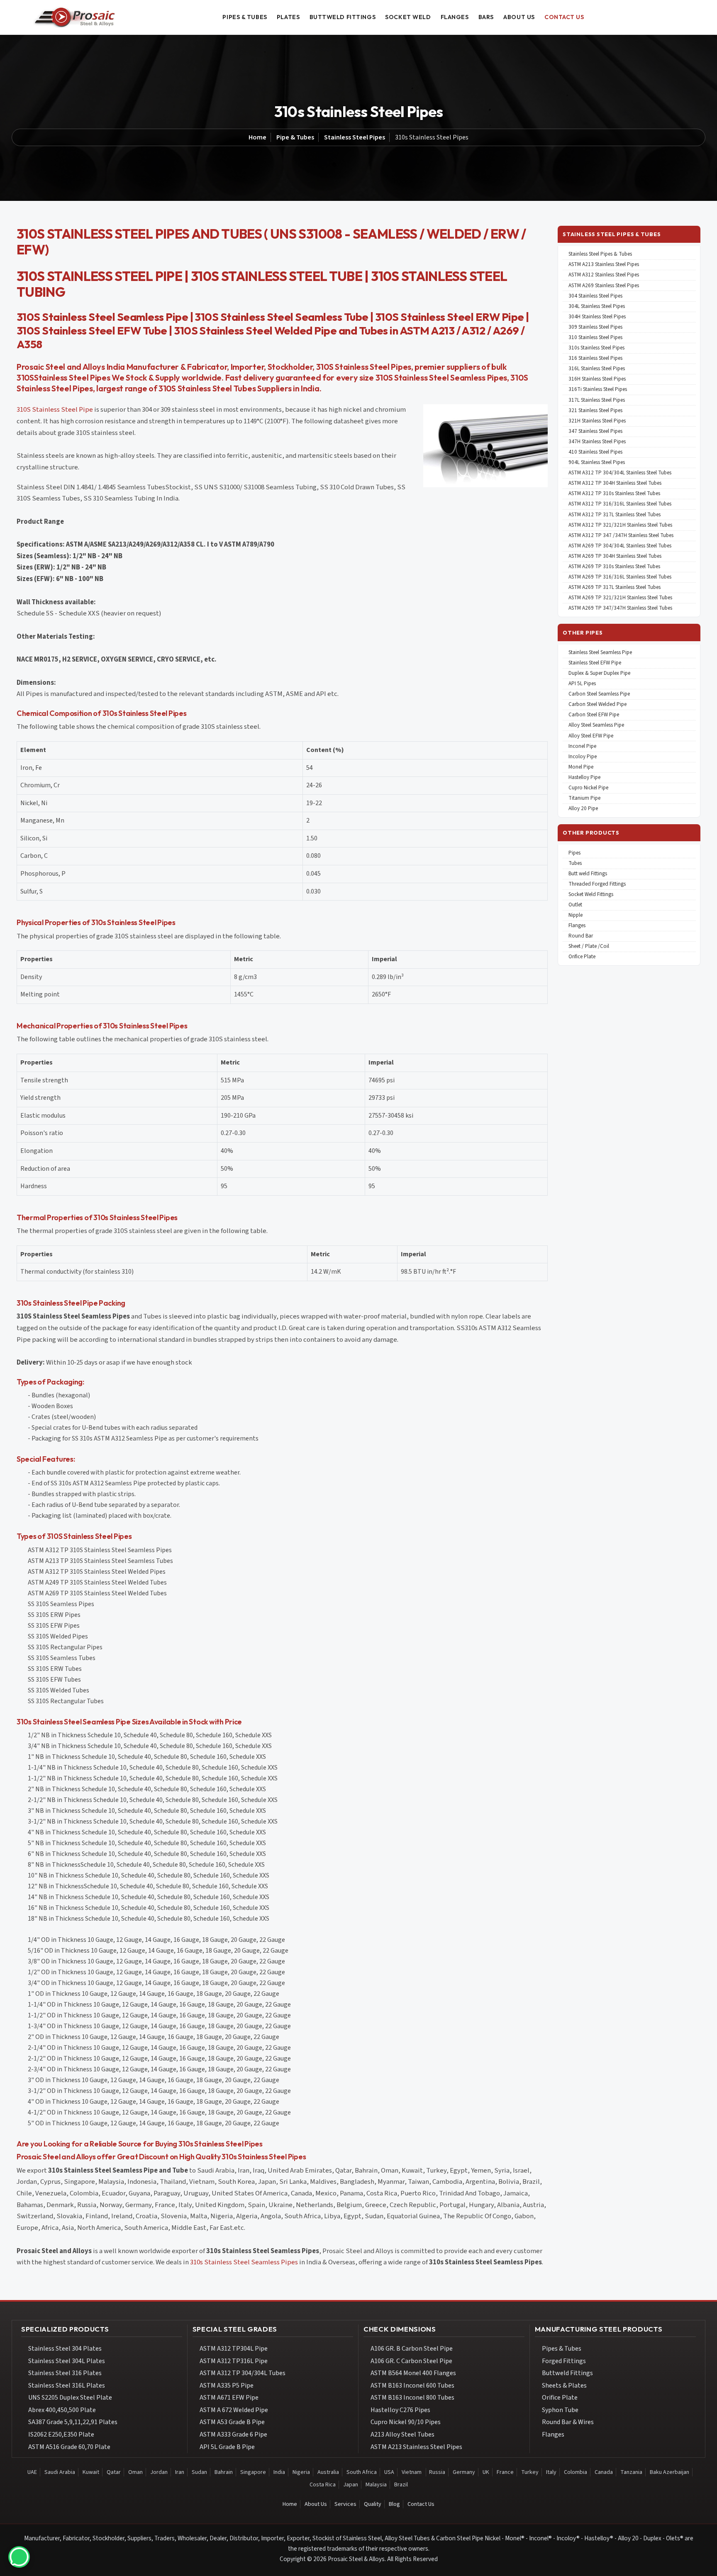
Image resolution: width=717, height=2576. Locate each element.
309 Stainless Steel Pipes (595, 327)
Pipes (574, 853)
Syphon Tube (560, 2410)
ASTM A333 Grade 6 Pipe (233, 2434)
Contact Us (421, 2504)
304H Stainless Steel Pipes (597, 317)
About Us (316, 2504)
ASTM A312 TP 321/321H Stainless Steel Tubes (620, 525)
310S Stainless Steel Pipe (55, 410)
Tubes (575, 863)
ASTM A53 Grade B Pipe (232, 2422)
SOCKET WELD (408, 17)
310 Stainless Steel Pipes (595, 338)
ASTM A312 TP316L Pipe (234, 2361)
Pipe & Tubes (295, 137)
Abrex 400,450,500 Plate (62, 2410)
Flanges (577, 926)
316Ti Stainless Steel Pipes (598, 389)
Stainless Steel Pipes (355, 137)
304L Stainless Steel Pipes (597, 306)
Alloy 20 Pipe (583, 809)
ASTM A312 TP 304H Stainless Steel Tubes (615, 483)
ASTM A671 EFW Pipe (229, 2398)
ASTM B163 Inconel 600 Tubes (412, 2386)
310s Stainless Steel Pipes (596, 348)
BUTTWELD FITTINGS (343, 17)
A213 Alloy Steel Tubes (402, 2434)
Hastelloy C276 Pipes (400, 2410)
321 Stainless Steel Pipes (595, 411)
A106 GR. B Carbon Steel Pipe (412, 2349)
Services (345, 2504)
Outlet (575, 905)
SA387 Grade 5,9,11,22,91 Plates (73, 2422)
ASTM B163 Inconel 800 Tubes (412, 2398)
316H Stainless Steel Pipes (597, 379)
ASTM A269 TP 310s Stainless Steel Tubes (614, 567)
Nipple (576, 915)
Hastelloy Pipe (584, 778)
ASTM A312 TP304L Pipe (234, 2349)
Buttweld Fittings (567, 2373)
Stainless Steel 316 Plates (65, 2373)
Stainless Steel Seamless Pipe (600, 653)
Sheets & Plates (564, 2386)
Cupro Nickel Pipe (588, 788)
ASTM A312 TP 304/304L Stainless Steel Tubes (620, 473)
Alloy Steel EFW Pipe (591, 736)
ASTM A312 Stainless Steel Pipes (604, 275)
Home (257, 137)
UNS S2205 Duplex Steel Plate (70, 2398)
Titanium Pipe (584, 798)
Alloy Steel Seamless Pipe (596, 725)
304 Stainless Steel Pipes (595, 296)
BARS (486, 17)
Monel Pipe (581, 767)
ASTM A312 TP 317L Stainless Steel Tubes (615, 515)
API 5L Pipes (582, 684)
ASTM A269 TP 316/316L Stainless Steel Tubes (620, 577)
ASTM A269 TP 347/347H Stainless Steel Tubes (620, 608)
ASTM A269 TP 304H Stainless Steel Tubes (615, 556)
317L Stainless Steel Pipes (597, 400)
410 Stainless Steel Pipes (595, 452)
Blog (394, 2504)
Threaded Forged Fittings (597, 884)
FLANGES (455, 17)
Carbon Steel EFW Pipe (594, 715)
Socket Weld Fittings (591, 895)
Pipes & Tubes (562, 2349)
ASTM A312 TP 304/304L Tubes (243, 2373)
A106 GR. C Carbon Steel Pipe (411, 2361)
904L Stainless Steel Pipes (597, 463)
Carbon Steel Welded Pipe (597, 704)
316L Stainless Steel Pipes (597, 369)
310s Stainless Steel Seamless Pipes (244, 2262)
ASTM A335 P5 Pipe (227, 2386)
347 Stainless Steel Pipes (595, 431)
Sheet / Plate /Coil (589, 946)
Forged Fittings (564, 2361)
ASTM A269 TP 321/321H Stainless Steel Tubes (620, 598)
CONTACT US (564, 17)
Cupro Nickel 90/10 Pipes (406, 2422)
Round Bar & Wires (568, 2422)
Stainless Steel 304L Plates (67, 2361)
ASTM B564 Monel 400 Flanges (413, 2373)
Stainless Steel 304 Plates (65, 2349)
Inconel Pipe (582, 746)
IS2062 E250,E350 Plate (61, 2434)
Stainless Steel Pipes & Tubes (600, 254)
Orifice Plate (582, 957)
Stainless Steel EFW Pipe (595, 663)
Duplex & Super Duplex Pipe (599, 673)
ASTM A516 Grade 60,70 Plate (69, 2447)
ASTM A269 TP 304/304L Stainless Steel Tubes (620, 546)
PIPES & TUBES (245, 17)
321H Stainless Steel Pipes (597, 421)
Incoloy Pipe (583, 757)
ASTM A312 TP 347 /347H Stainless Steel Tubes (621, 536)
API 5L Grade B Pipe (227, 2447)
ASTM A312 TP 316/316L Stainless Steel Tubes (620, 504)
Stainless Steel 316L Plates (67, 2386)
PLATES (288, 17)
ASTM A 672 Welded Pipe (234, 2410)
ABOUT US (519, 17)
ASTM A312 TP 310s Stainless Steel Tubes (614, 494)
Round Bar (581, 936)
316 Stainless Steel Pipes (595, 358)
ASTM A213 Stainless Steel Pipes (604, 265)
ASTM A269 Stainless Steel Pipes (604, 286)
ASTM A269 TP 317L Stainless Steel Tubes (615, 587)
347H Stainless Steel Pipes (597, 442)
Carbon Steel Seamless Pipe (599, 694)
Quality (373, 2504)
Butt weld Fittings (588, 874)
